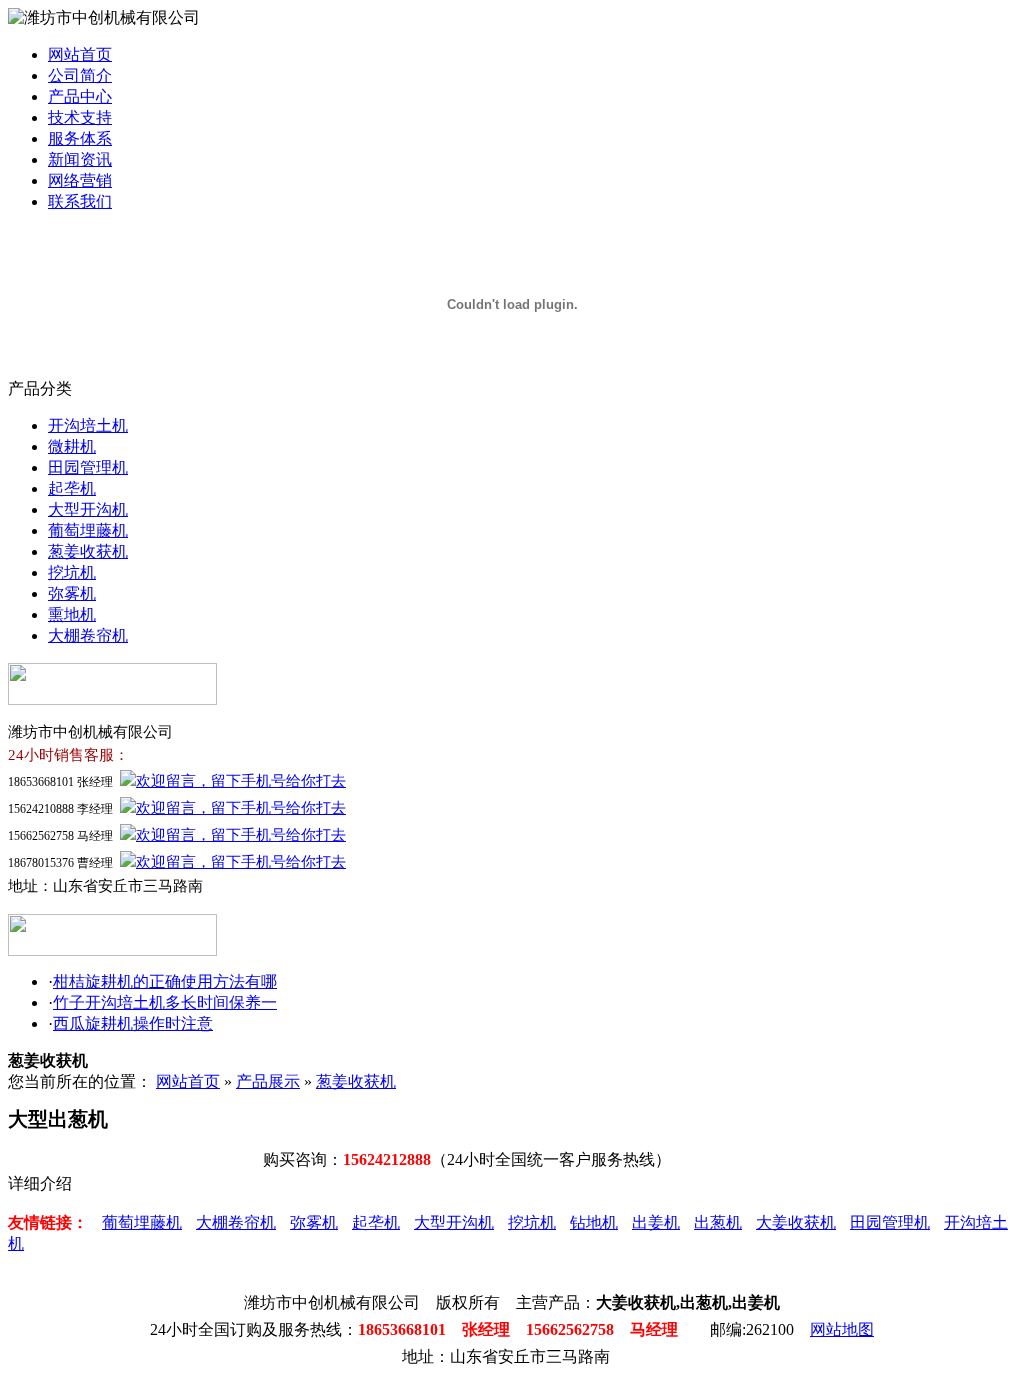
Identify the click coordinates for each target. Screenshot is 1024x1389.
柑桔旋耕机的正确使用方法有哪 (165, 981)
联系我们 (80, 201)
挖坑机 (72, 572)
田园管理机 (88, 467)
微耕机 (72, 446)
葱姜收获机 (88, 551)
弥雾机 (72, 593)
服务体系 (80, 138)
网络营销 (80, 180)
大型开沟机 (88, 509)
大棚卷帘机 (88, 635)
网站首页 (80, 54)
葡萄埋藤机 (88, 530)
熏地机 (72, 614)
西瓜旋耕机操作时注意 (133, 1023)
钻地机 (594, 1222)
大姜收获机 (796, 1222)
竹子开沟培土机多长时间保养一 (165, 1002)
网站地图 (842, 1329)
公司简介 (80, 75)
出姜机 (656, 1222)
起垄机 (72, 488)
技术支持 (80, 117)
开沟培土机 (88, 425)
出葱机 (718, 1222)
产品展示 (268, 1081)
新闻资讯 (80, 159)
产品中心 (80, 96)
